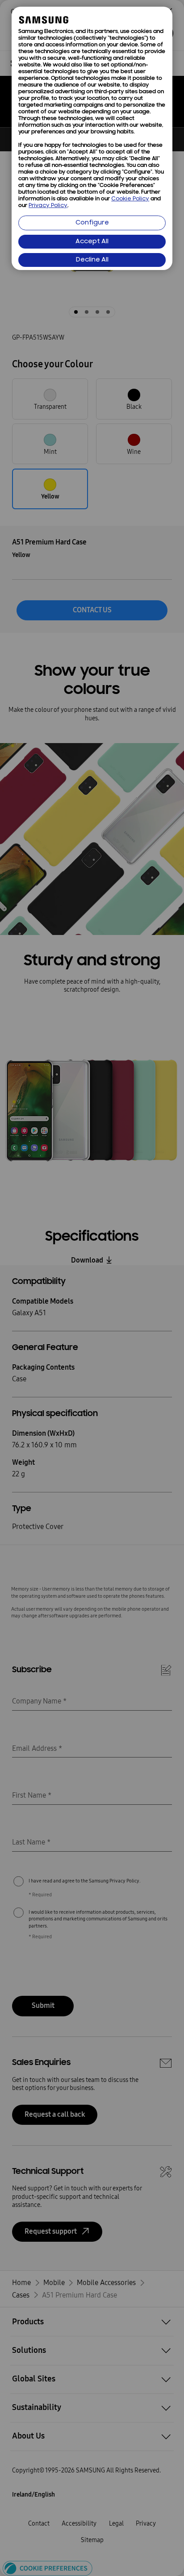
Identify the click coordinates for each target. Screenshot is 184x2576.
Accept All (92, 242)
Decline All (92, 260)
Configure (92, 223)
